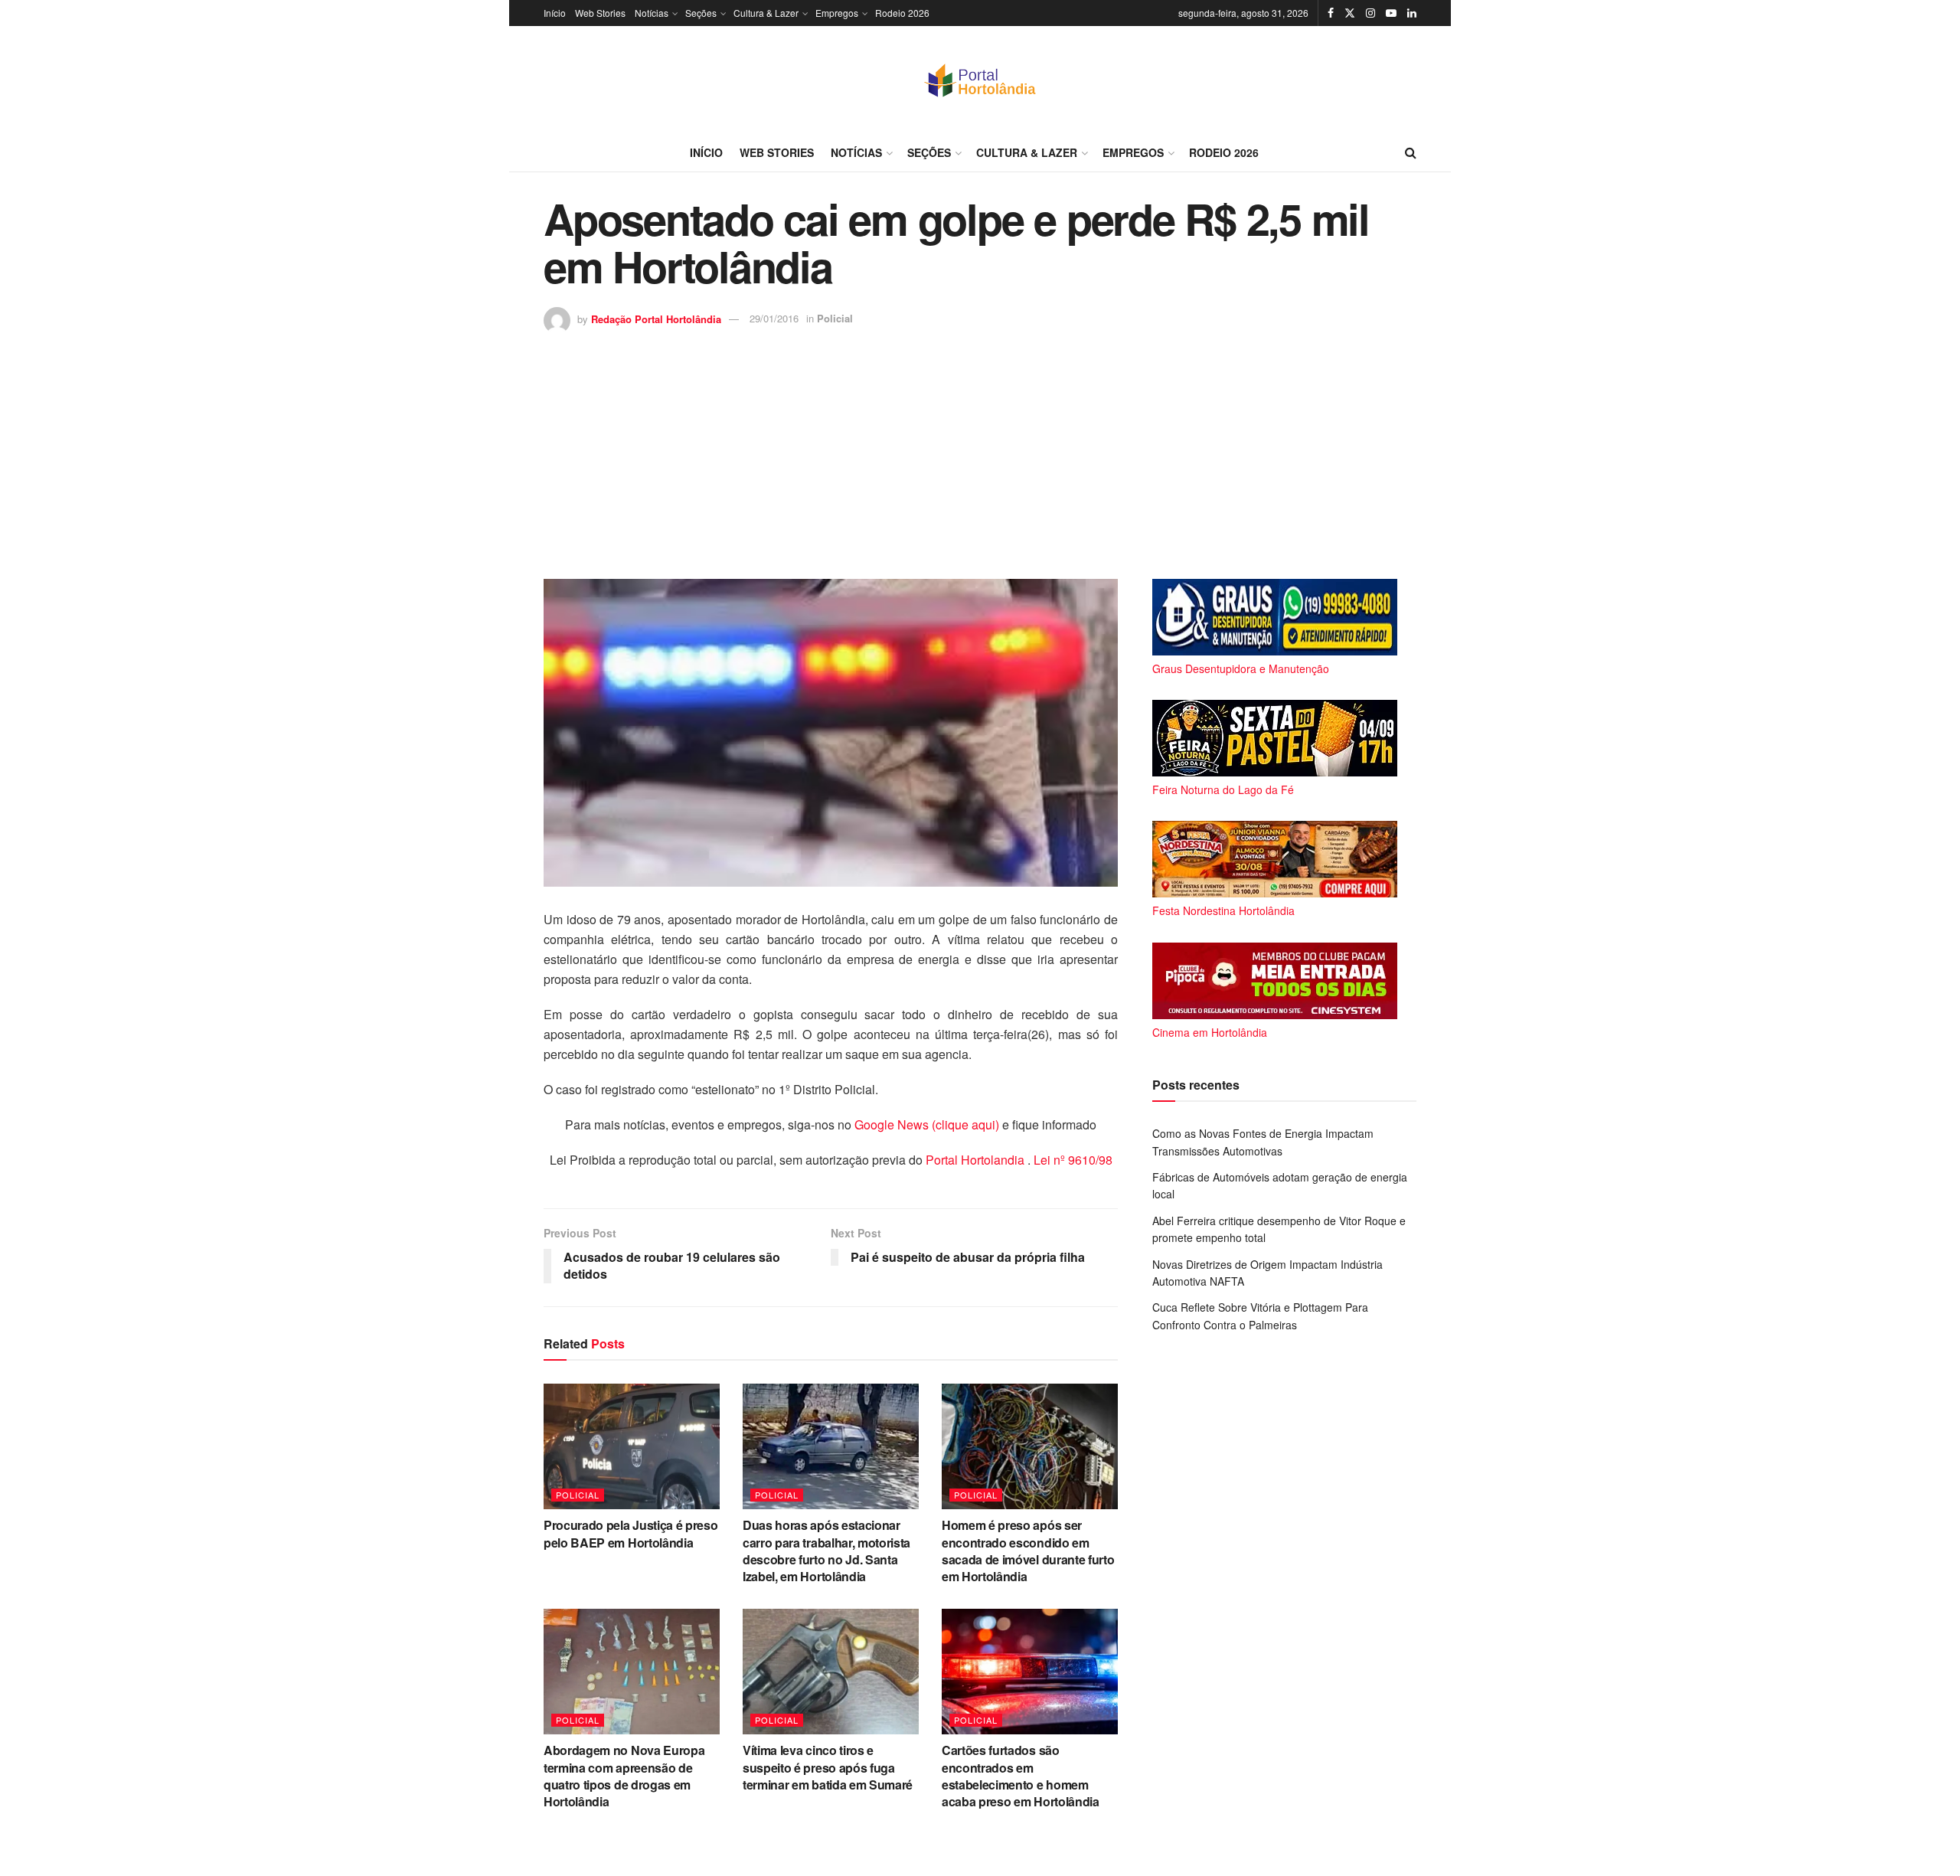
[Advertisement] (980, 449)
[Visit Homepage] (980, 80)
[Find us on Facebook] (1331, 13)
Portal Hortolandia (977, 1160)
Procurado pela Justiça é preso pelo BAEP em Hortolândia (630, 1533)
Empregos (837, 13)
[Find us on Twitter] (1350, 13)
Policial (835, 318)
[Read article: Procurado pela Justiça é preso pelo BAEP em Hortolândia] (632, 1446)
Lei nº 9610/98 (1071, 1160)
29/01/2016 (774, 318)
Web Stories (600, 13)
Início (555, 13)
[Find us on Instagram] (1370, 13)
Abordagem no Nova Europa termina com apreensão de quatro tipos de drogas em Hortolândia (624, 1776)
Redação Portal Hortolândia (656, 318)
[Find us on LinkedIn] (1412, 13)
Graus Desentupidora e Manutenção (1241, 668)
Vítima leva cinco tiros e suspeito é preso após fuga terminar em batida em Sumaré (828, 1767)
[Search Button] (1411, 152)
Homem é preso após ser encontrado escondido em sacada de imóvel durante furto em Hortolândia (1028, 1551)
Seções (701, 13)
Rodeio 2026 (902, 13)
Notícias (652, 13)
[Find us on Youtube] (1391, 13)
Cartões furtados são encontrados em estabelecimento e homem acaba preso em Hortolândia (1021, 1776)
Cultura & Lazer (766, 13)
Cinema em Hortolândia (1210, 1032)
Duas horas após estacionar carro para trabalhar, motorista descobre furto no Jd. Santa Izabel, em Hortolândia (826, 1551)
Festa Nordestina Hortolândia (1223, 910)
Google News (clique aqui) (927, 1124)
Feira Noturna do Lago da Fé (1223, 789)
